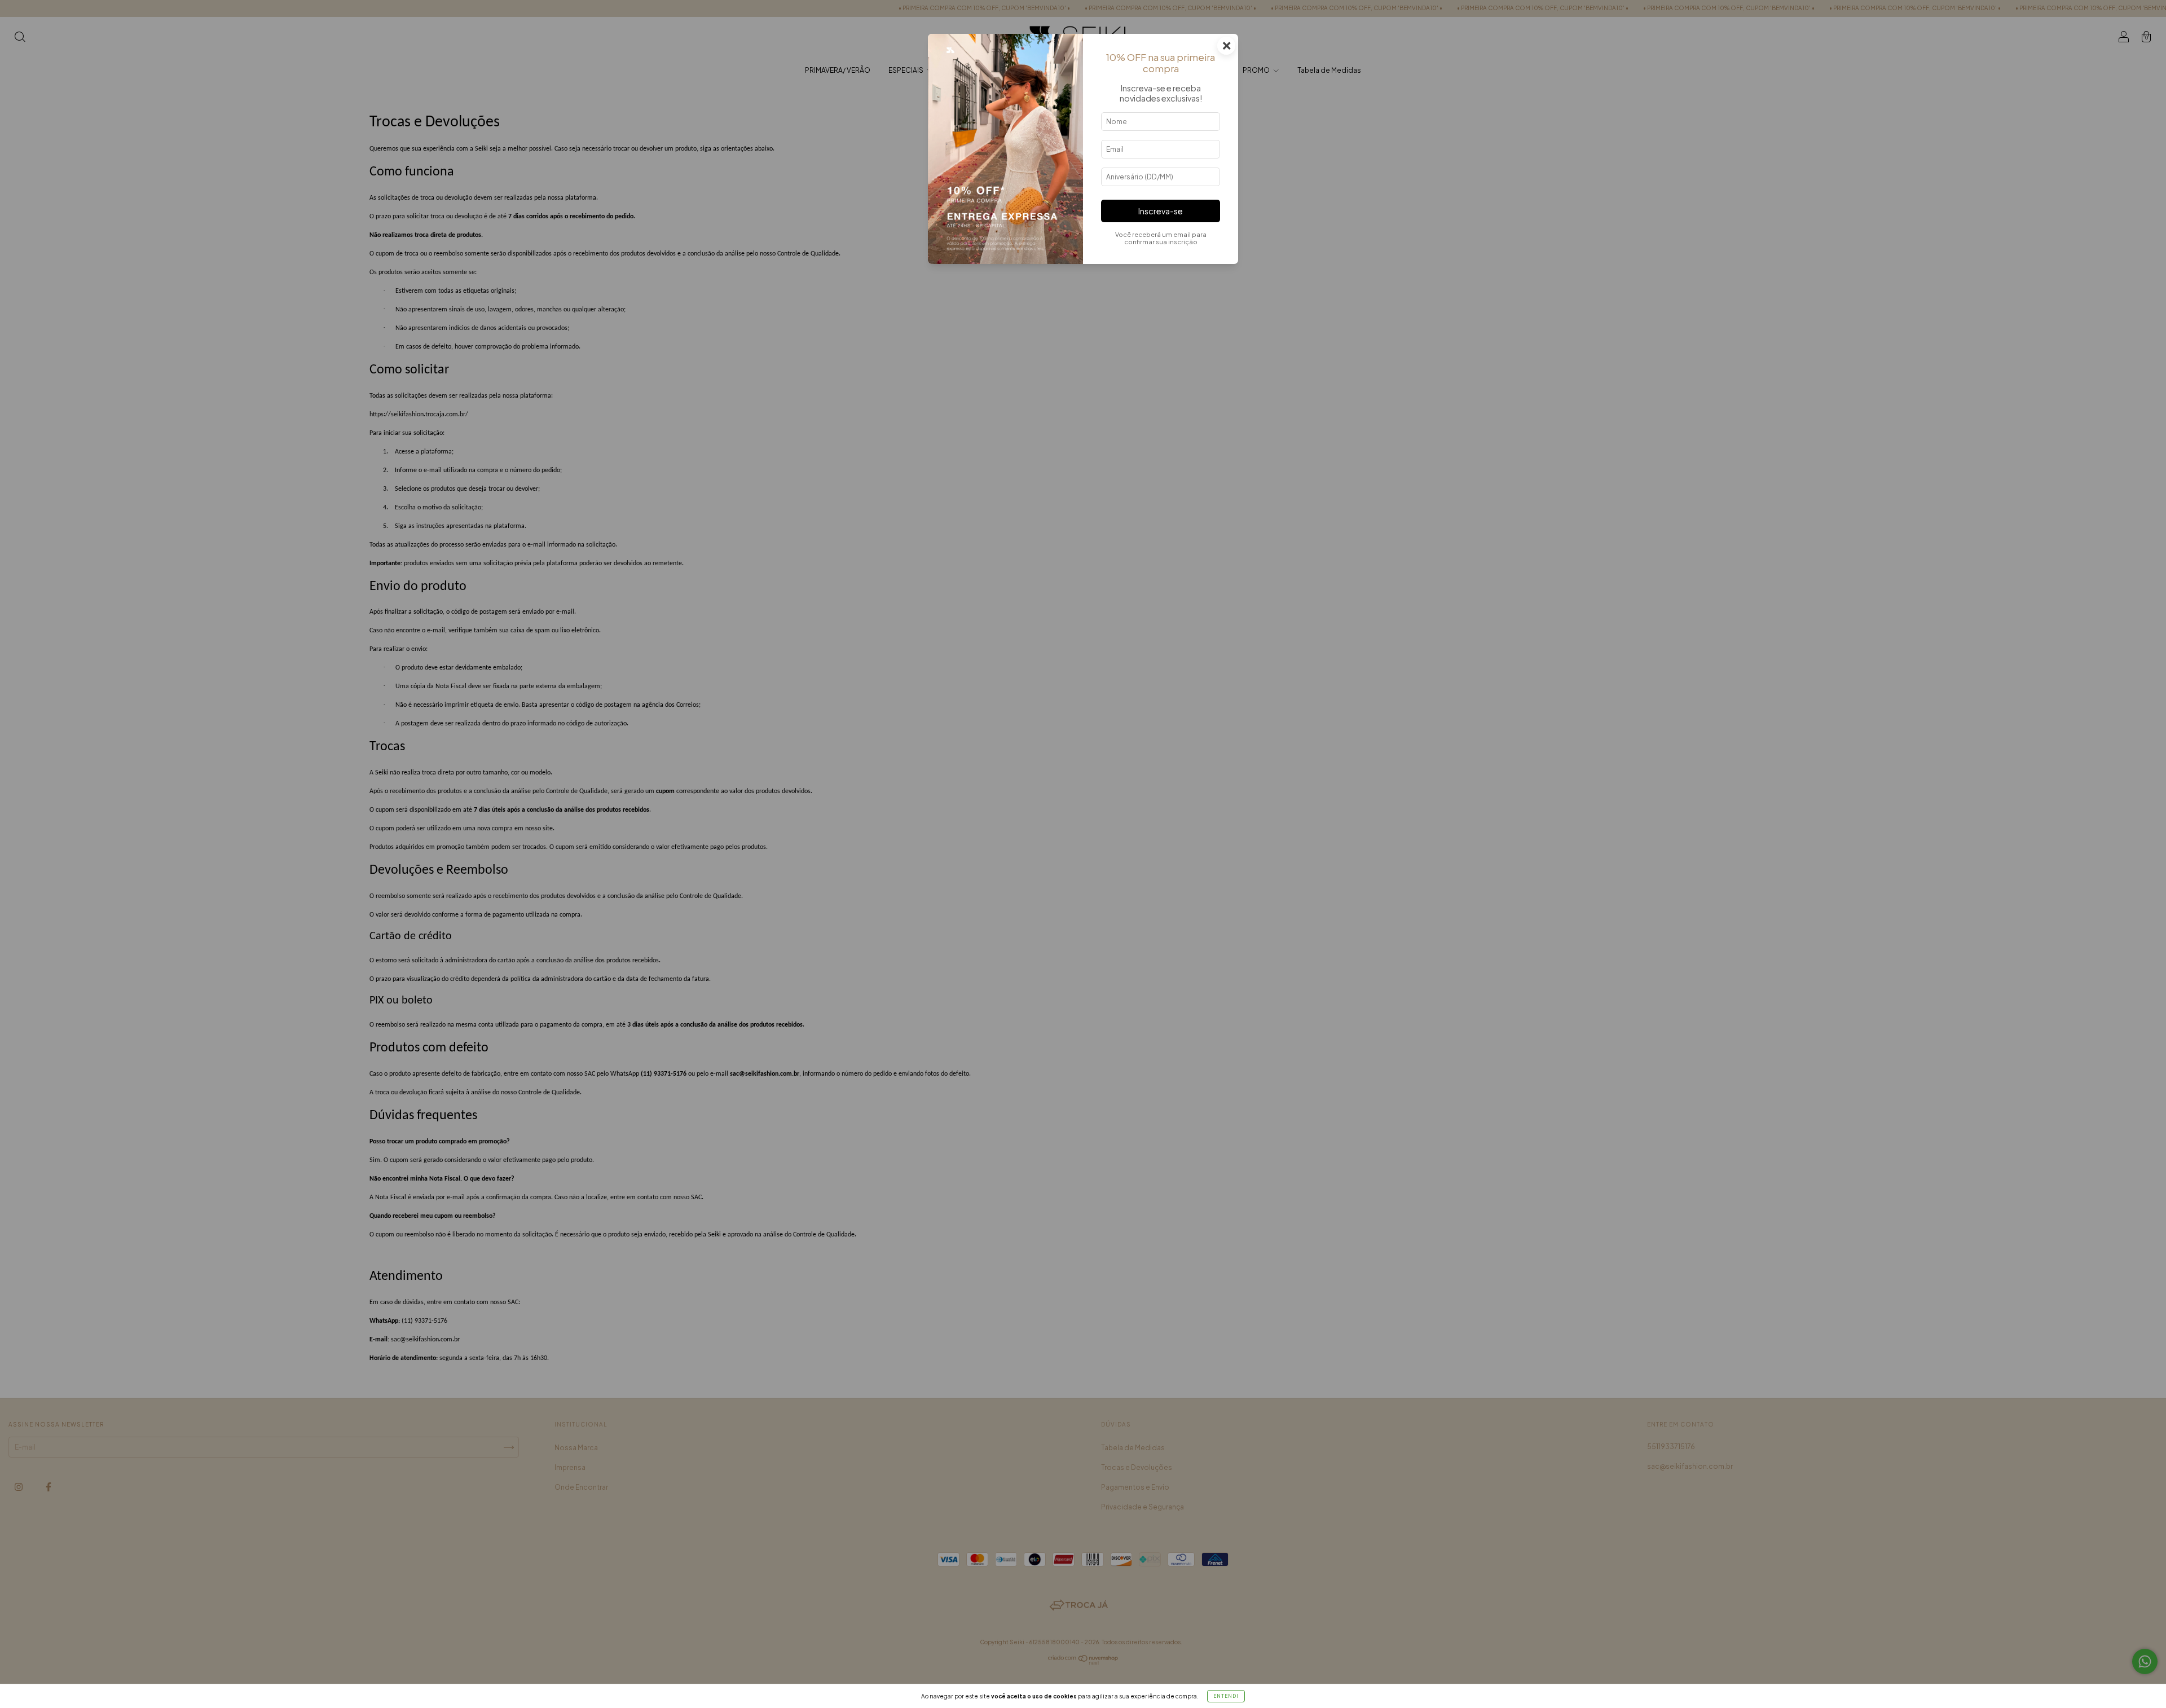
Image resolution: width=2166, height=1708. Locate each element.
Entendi (1226, 1696)
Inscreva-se (1161, 211)
